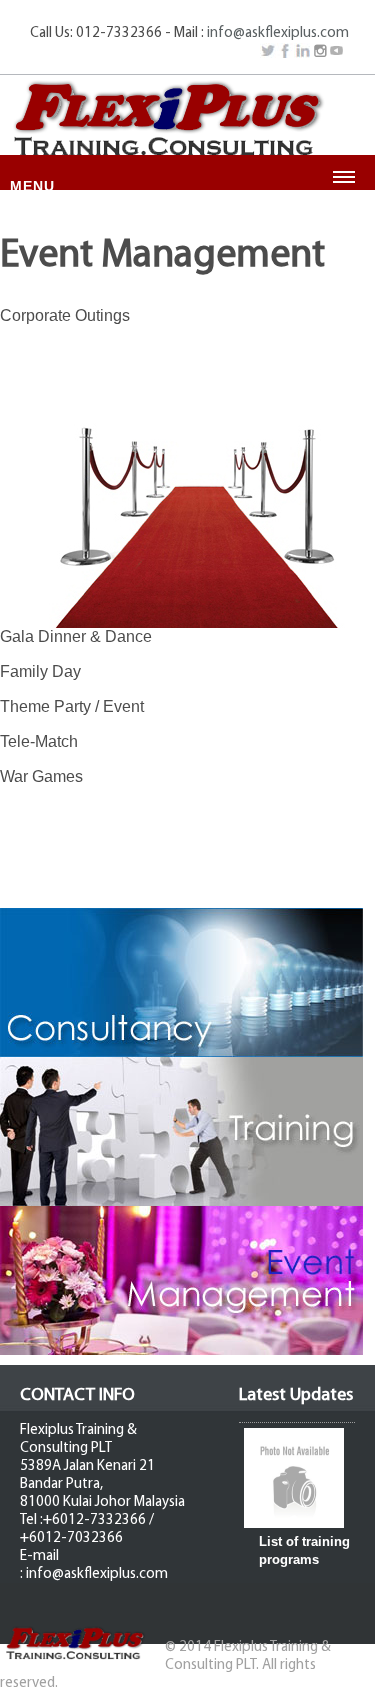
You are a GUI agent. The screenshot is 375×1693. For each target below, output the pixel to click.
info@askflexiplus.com (278, 33)
